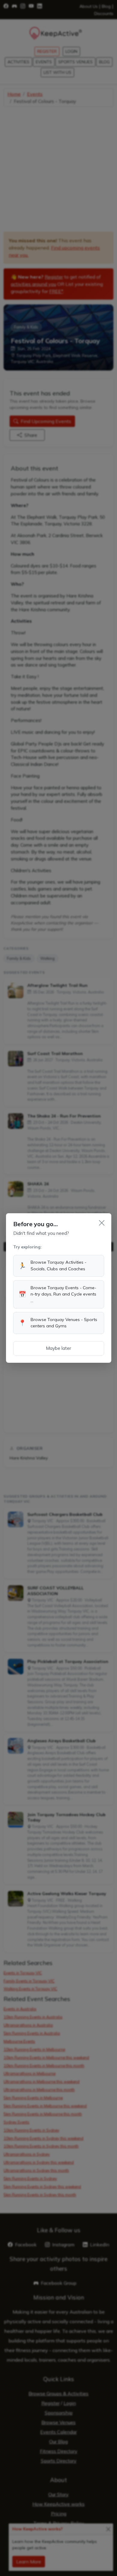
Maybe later (58, 1348)
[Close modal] (102, 1223)
